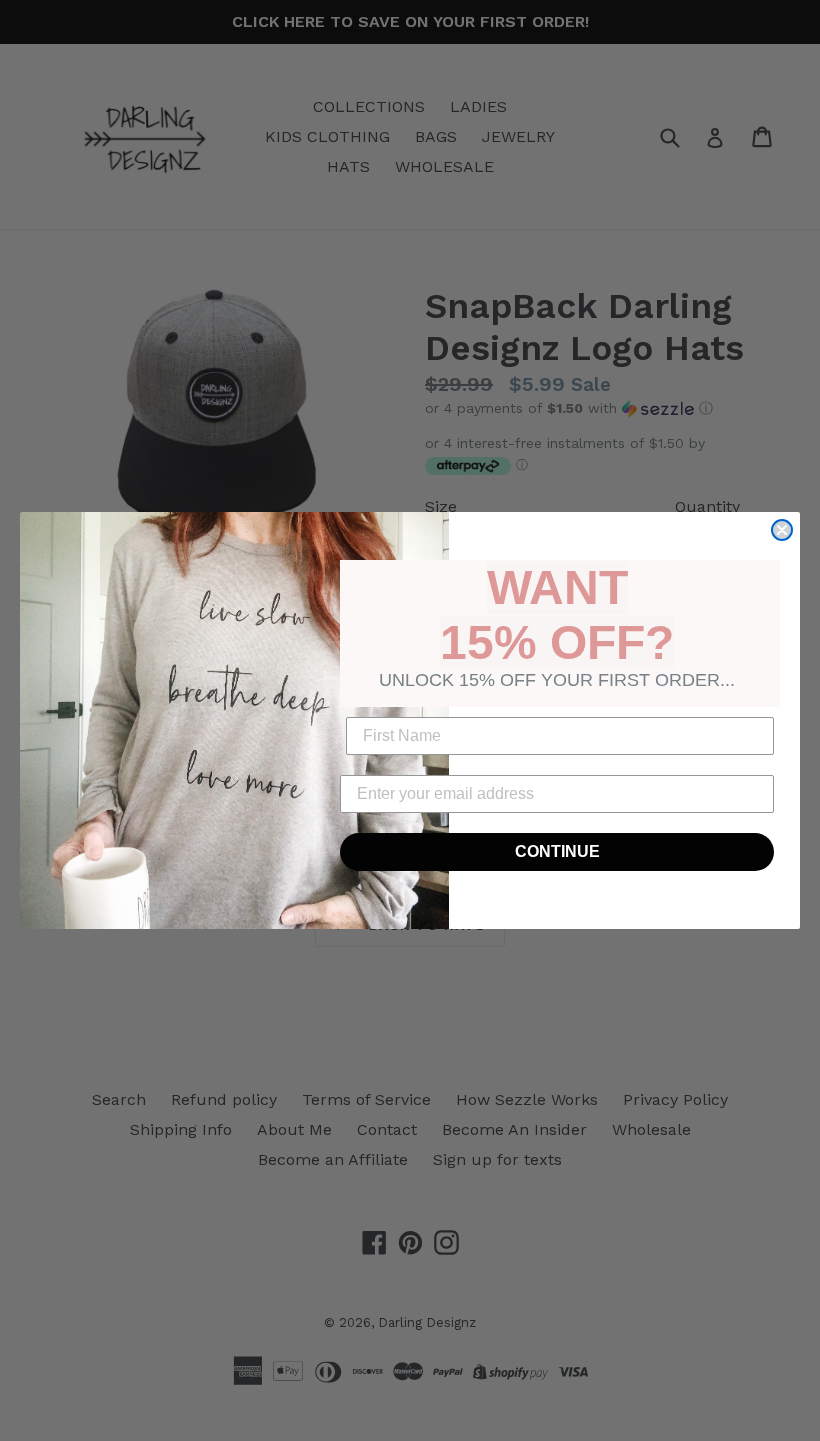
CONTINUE (557, 851)
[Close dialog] (782, 530)
